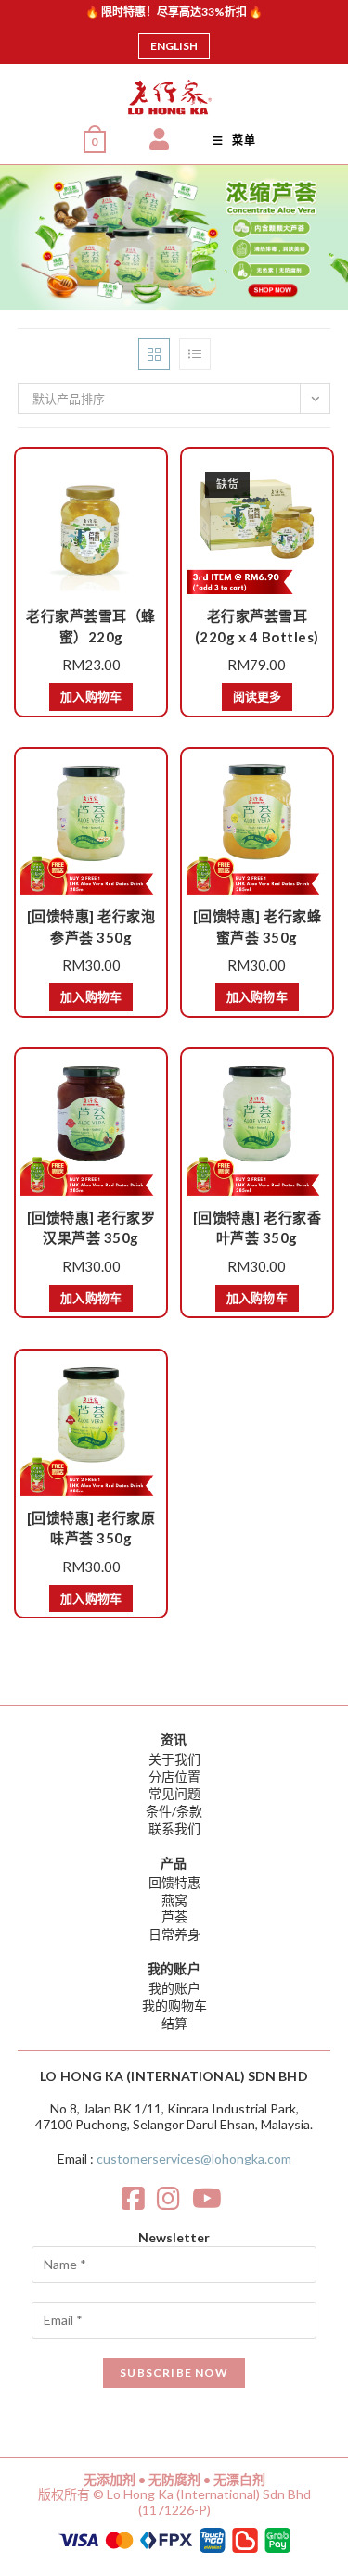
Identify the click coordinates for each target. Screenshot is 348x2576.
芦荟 (174, 1916)
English (174, 46)
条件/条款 (174, 1811)
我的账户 (174, 1988)
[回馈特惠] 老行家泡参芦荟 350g (91, 926)
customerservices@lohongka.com (194, 2158)
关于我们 (174, 1759)
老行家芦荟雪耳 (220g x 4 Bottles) (257, 626)
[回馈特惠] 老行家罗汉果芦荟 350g (91, 1228)
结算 (174, 2023)
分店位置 (174, 1777)
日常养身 (174, 1934)
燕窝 (174, 1900)
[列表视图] (195, 354)
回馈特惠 (174, 1882)
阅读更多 (257, 696)
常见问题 (174, 1793)
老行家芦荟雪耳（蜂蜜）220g (91, 626)
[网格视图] (154, 354)
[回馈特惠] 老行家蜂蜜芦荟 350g (258, 926)
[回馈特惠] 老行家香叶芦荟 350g (258, 1228)
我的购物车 (174, 2005)
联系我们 (174, 1828)
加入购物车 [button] (91, 696)
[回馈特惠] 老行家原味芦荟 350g (91, 1528)
